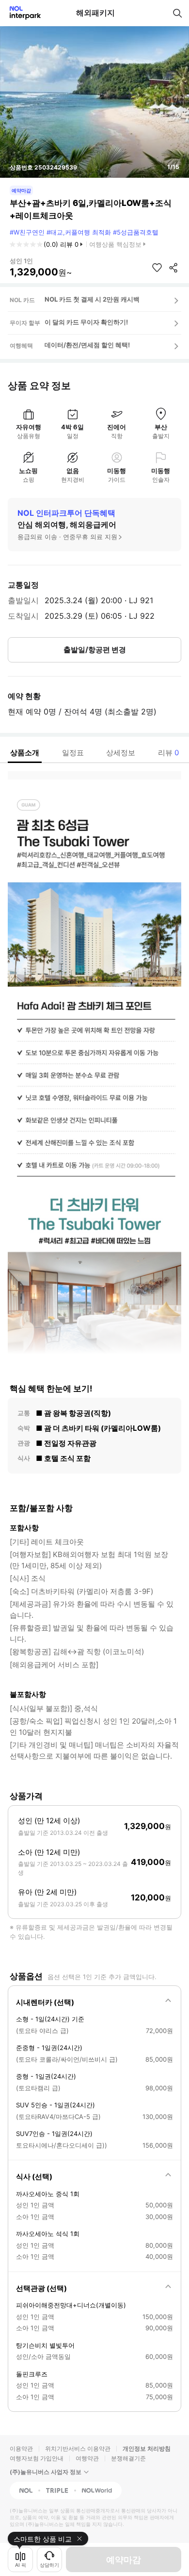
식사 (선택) (34, 2177)
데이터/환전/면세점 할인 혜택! (87, 345)
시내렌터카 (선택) (45, 2002)
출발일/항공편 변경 (95, 650)
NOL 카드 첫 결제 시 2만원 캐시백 (92, 299)
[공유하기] (173, 268)
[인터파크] (21, 13)
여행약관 (87, 2458)
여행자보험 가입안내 (37, 2458)
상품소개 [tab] (25, 753)
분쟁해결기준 (128, 2458)
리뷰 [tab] (168, 753)
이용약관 (21, 2449)
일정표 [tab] (73, 753)
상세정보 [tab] (121, 753)
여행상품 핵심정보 (115, 244)
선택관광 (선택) (41, 2288)
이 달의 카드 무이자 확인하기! (86, 322)
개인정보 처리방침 (147, 2449)
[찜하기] (157, 268)
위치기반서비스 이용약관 (78, 2449)
